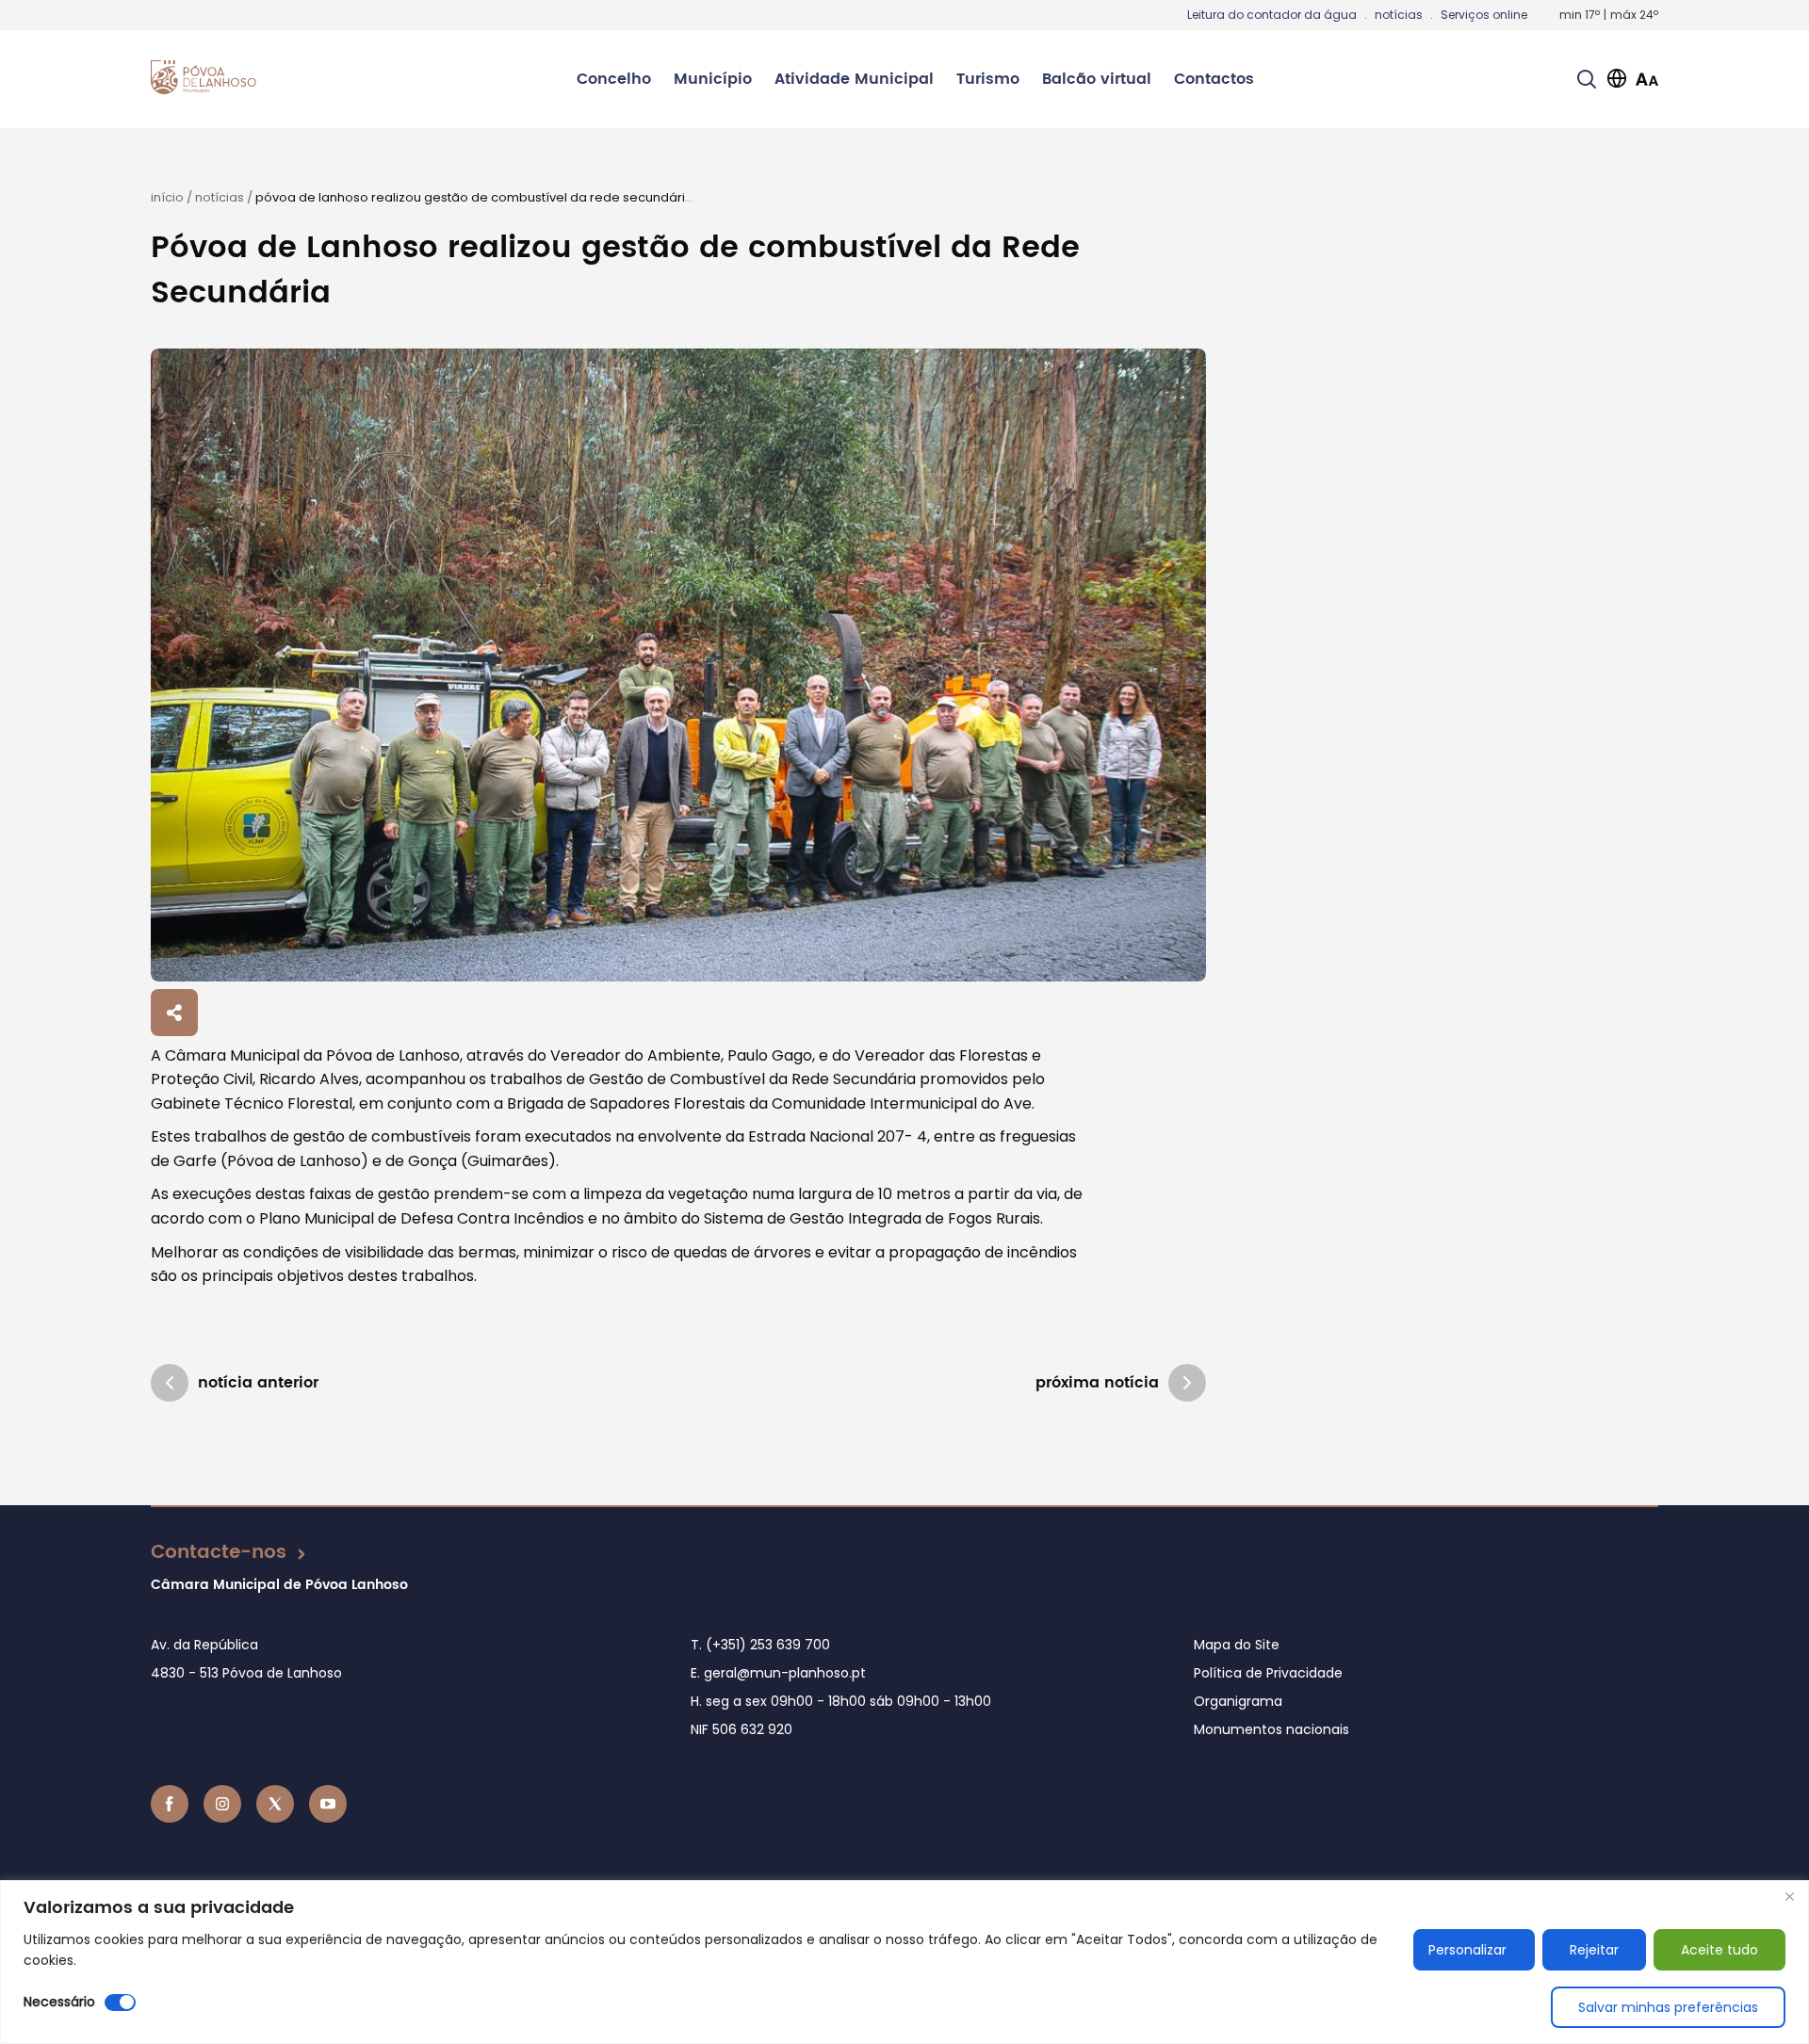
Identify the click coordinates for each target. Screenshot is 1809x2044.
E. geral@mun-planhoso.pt (778, 1673)
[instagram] (222, 1804)
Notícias (220, 197)
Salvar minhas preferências (1668, 2007)
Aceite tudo (1719, 1950)
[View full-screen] (678, 665)
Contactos (1214, 79)
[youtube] (328, 1804)
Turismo (988, 79)
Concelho (614, 79)
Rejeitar (1594, 1950)
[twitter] (275, 1804)
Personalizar (1467, 1950)
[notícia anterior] (170, 1383)
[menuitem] (614, 79)
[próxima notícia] (1187, 1383)
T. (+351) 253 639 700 (760, 1645)
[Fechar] (1789, 1896)
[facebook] (170, 1804)
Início (167, 197)
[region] (904, 1962)
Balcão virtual (1097, 79)
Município (713, 79)
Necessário (59, 2002)
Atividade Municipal (854, 79)
